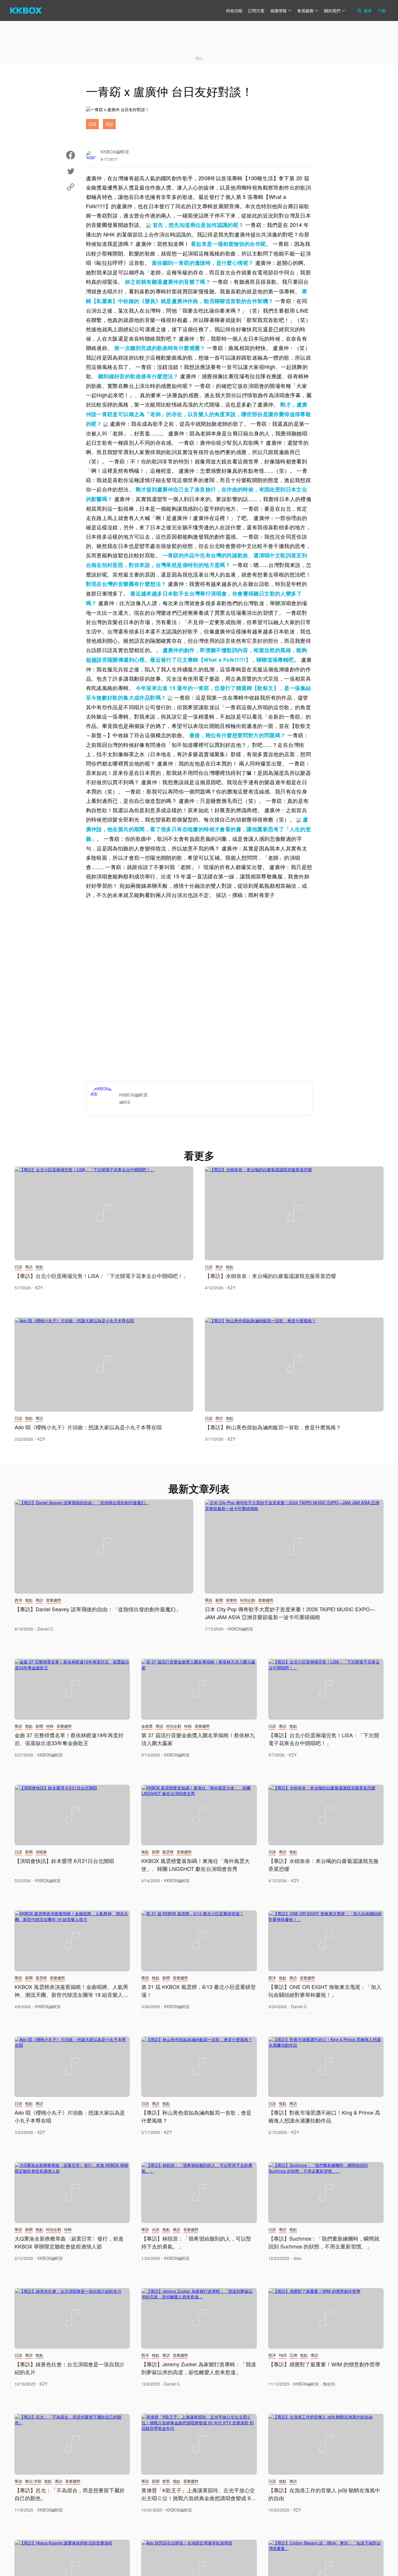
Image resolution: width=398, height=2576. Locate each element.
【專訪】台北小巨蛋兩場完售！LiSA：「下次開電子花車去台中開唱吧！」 (101, 1276)
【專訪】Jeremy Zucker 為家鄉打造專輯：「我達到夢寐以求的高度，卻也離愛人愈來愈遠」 (199, 2368)
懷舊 (166, 2481)
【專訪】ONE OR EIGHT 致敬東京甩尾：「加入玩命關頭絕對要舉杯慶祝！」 (325, 1991)
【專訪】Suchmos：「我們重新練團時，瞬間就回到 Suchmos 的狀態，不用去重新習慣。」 (324, 2242)
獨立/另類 (33, 2481)
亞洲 (293, 2355)
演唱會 (41, 1852)
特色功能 (234, 10)
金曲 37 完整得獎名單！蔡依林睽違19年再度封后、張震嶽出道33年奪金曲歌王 (69, 1739)
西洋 (18, 1600)
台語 (156, 2229)
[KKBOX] (26, 10)
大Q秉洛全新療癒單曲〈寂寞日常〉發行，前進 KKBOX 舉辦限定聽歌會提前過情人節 (69, 2242)
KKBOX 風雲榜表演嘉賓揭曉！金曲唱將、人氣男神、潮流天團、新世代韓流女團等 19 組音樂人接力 (71, 1994)
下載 (382, 10)
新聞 (219, 1600)
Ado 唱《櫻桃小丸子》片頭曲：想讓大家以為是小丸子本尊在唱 (88, 1427)
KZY (39, 1288)
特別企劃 (248, 1600)
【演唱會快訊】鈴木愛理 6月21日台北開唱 (64, 1861)
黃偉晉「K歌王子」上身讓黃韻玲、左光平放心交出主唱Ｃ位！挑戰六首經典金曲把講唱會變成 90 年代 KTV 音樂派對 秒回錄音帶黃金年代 (198, 2498)
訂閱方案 (256, 10)
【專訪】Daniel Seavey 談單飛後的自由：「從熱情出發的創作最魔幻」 (98, 1609)
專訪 (109, 124)
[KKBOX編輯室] (105, 1098)
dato (297, 2258)
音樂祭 (231, 1600)
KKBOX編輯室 (240, 1629)
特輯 (50, 1726)
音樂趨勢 (54, 1600)
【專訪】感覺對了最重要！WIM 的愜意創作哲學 (324, 2364)
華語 (209, 1600)
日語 (92, 124)
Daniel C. (46, 1629)
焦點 (39, 1267)
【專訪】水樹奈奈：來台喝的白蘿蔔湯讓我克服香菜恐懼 (270, 1276)
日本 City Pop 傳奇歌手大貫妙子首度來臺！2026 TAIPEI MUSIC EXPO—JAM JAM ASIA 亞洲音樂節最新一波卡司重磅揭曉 (290, 1613)
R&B (283, 2355)
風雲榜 (168, 1852)
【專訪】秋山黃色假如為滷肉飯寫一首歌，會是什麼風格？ (273, 1427)
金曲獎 (147, 1726)
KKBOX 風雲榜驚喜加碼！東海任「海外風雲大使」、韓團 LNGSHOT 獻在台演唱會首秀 (196, 1865)
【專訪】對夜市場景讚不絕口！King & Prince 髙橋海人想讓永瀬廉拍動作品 (324, 2116)
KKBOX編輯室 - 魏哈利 (314, 2384)
